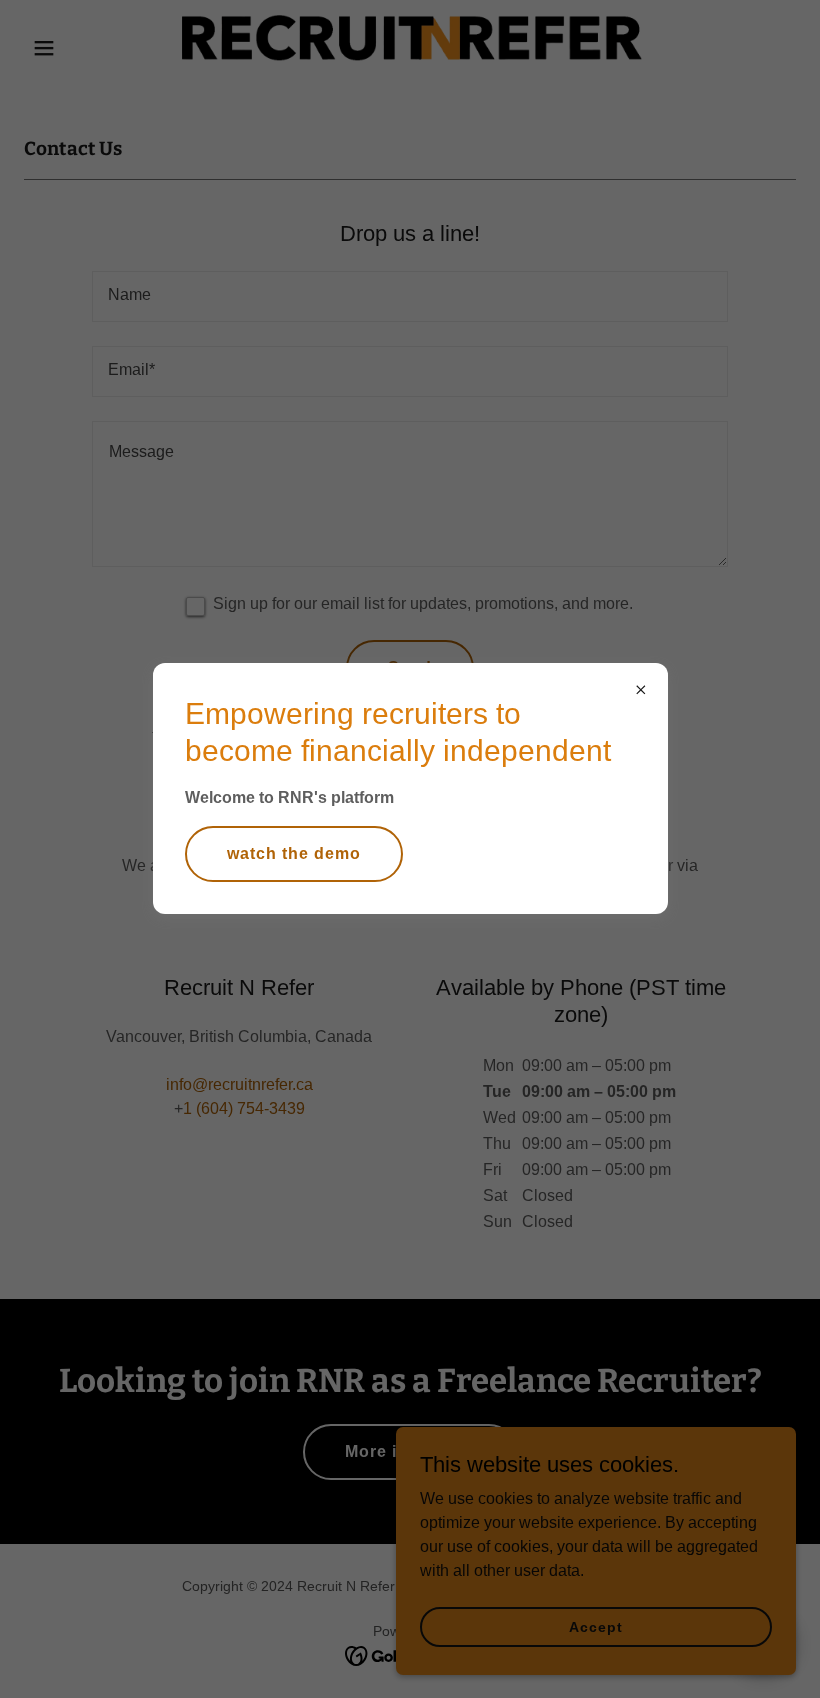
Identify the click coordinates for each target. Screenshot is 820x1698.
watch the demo (294, 853)
